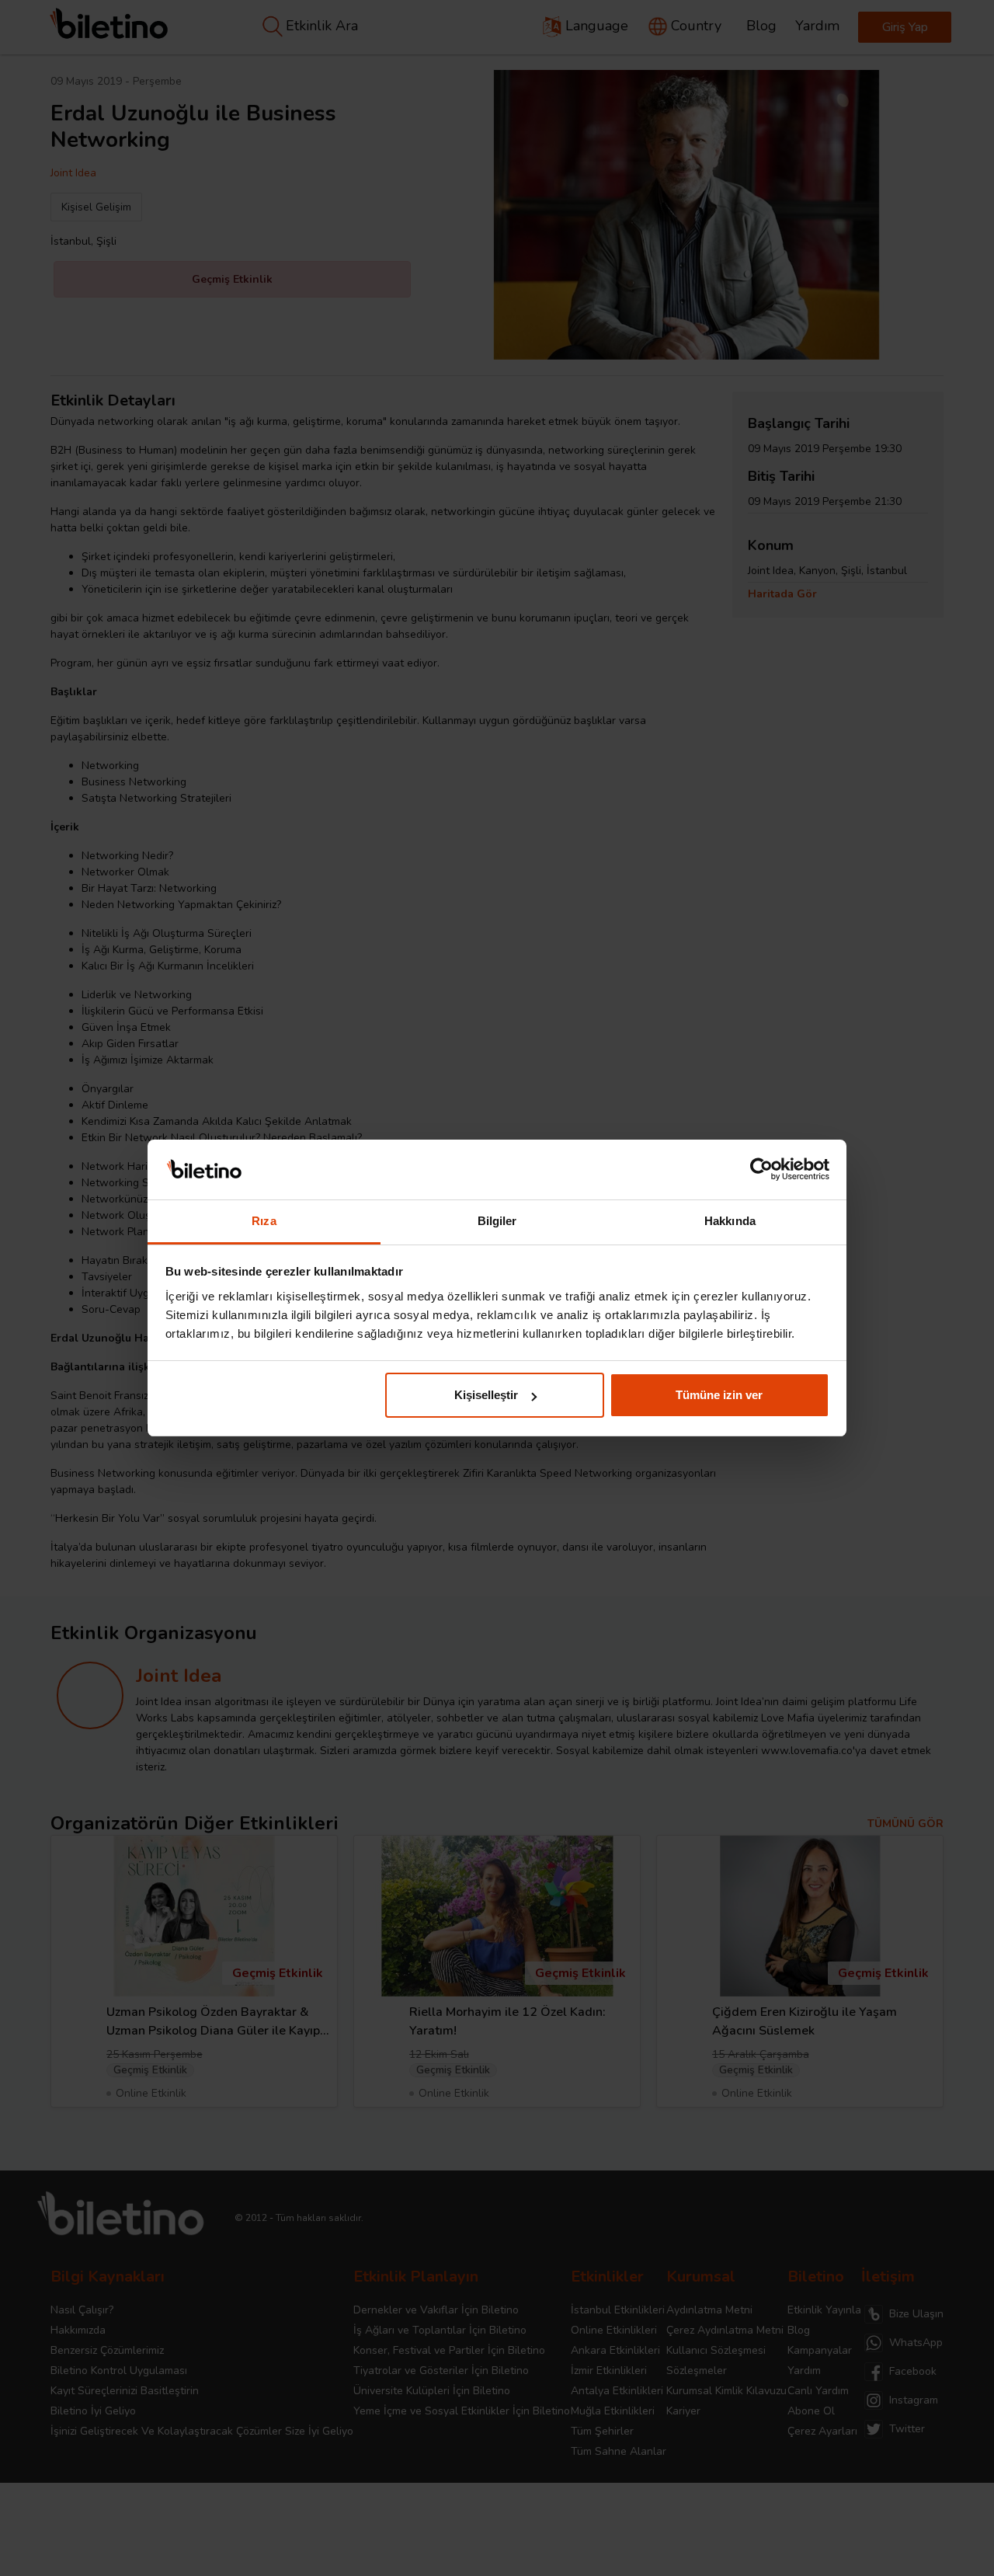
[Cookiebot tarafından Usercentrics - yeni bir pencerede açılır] (761, 1170)
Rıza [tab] (264, 1221)
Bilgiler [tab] (497, 1221)
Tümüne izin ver (719, 1395)
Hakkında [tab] (730, 1221)
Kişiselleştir (486, 1395)
